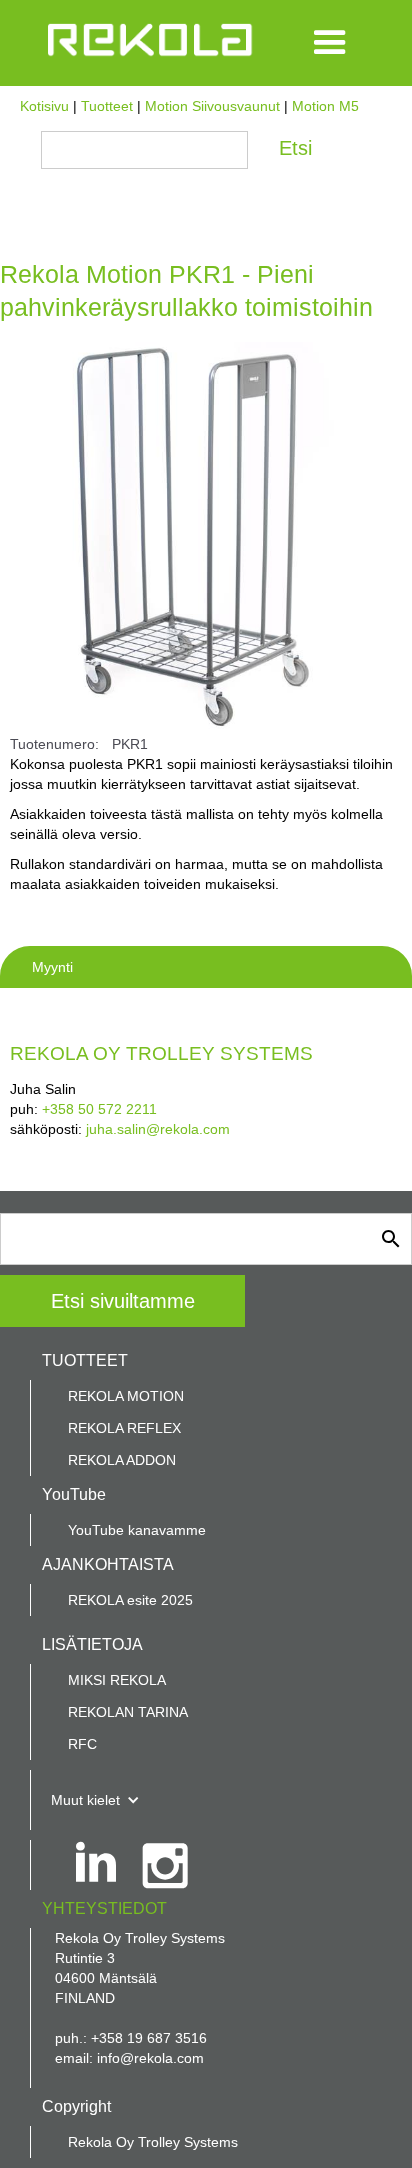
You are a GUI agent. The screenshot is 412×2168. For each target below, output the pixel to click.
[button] (330, 43)
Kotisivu (44, 106)
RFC (82, 1744)
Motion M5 (325, 106)
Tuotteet (107, 106)
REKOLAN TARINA (128, 1712)
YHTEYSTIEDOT (104, 1908)
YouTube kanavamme (137, 1530)
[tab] (206, 967)
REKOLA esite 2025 (130, 1600)
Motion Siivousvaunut (212, 106)
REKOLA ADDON (122, 1460)
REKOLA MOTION (126, 1396)
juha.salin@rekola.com (158, 1129)
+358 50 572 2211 (99, 1109)
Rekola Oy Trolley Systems (153, 2142)
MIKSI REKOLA (117, 1680)
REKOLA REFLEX (124, 1428)
